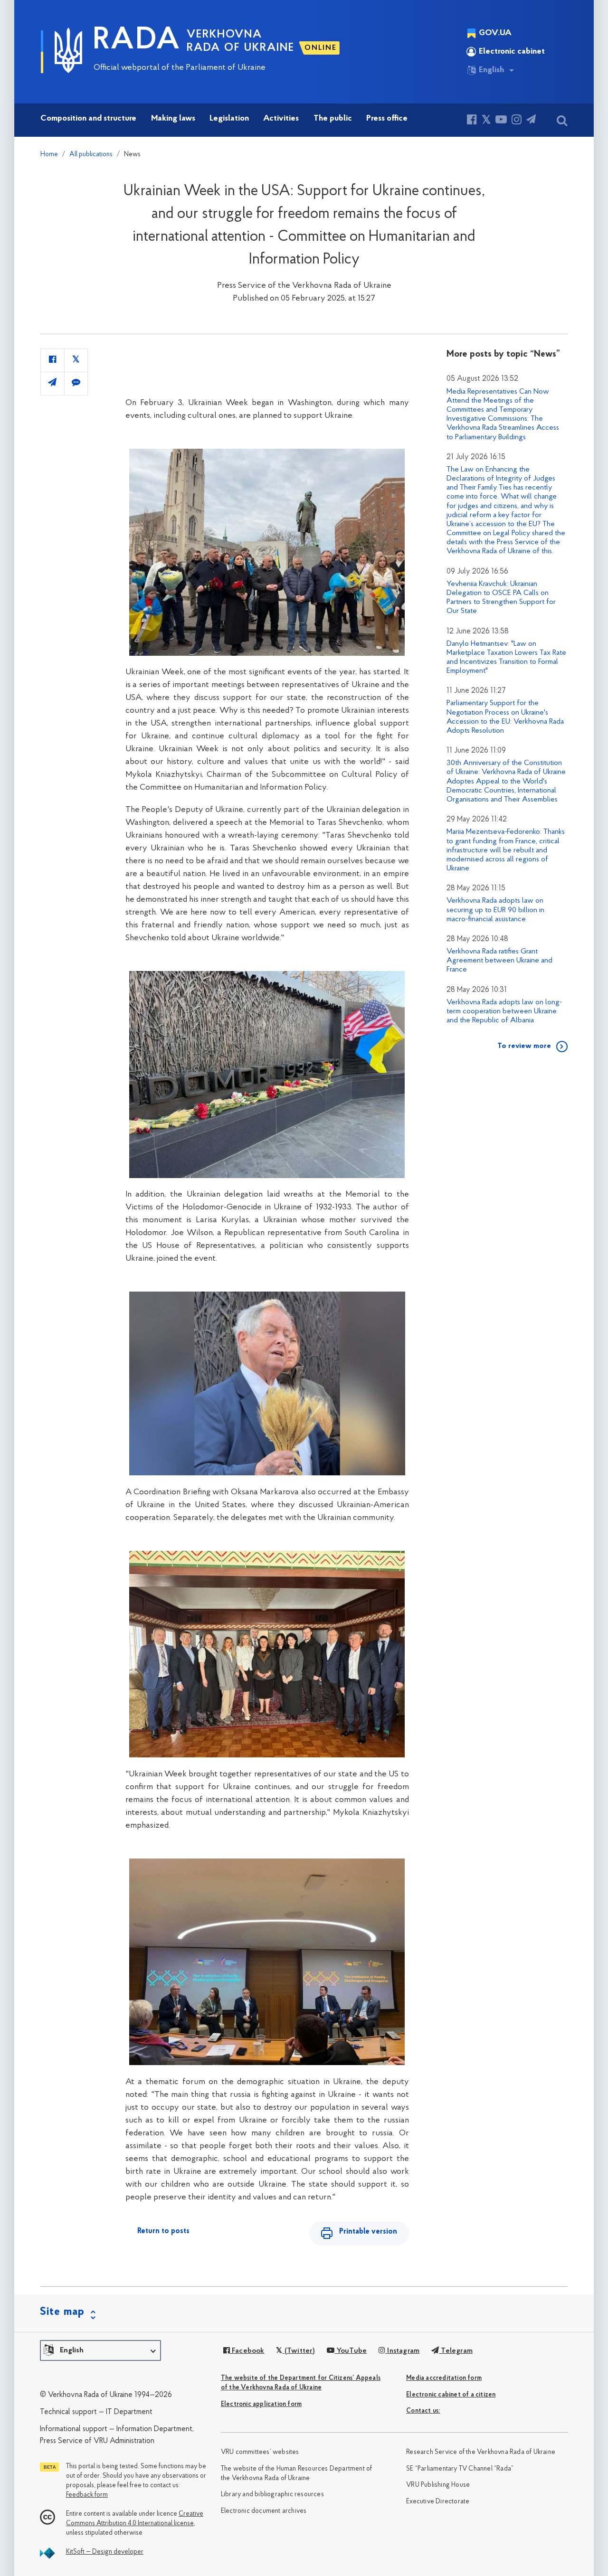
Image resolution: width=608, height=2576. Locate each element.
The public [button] (333, 119)
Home (49, 155)
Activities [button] (281, 119)
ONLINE (321, 48)
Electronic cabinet (512, 52)
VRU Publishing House (438, 2485)
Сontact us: (423, 2411)
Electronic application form (261, 2404)
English (491, 70)
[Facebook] (472, 121)
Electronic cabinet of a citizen (451, 2395)
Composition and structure (88, 119)
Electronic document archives (264, 2511)
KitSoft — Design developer (105, 2552)
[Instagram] (517, 121)
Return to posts (163, 2231)
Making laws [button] (173, 119)
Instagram (402, 2351)
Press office (387, 119)
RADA (137, 41)
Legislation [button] (229, 119)
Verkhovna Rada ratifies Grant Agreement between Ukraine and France (499, 961)
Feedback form (87, 2495)
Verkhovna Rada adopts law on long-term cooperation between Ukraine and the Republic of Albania (504, 1011)
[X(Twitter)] (486, 121)
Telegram (456, 2351)
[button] (100, 2350)
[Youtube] (501, 121)
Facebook (247, 2351)
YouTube (351, 2351)
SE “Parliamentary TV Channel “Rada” (460, 2469)
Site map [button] (62, 2312)
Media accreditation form (444, 2378)
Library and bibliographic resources (272, 2495)
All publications (91, 155)
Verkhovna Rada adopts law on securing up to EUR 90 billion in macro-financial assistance (495, 910)
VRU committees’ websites (260, 2452)
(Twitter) (299, 2351)
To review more (524, 1046)
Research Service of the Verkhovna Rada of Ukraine (481, 2452)
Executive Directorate (438, 2502)
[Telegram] (531, 121)
